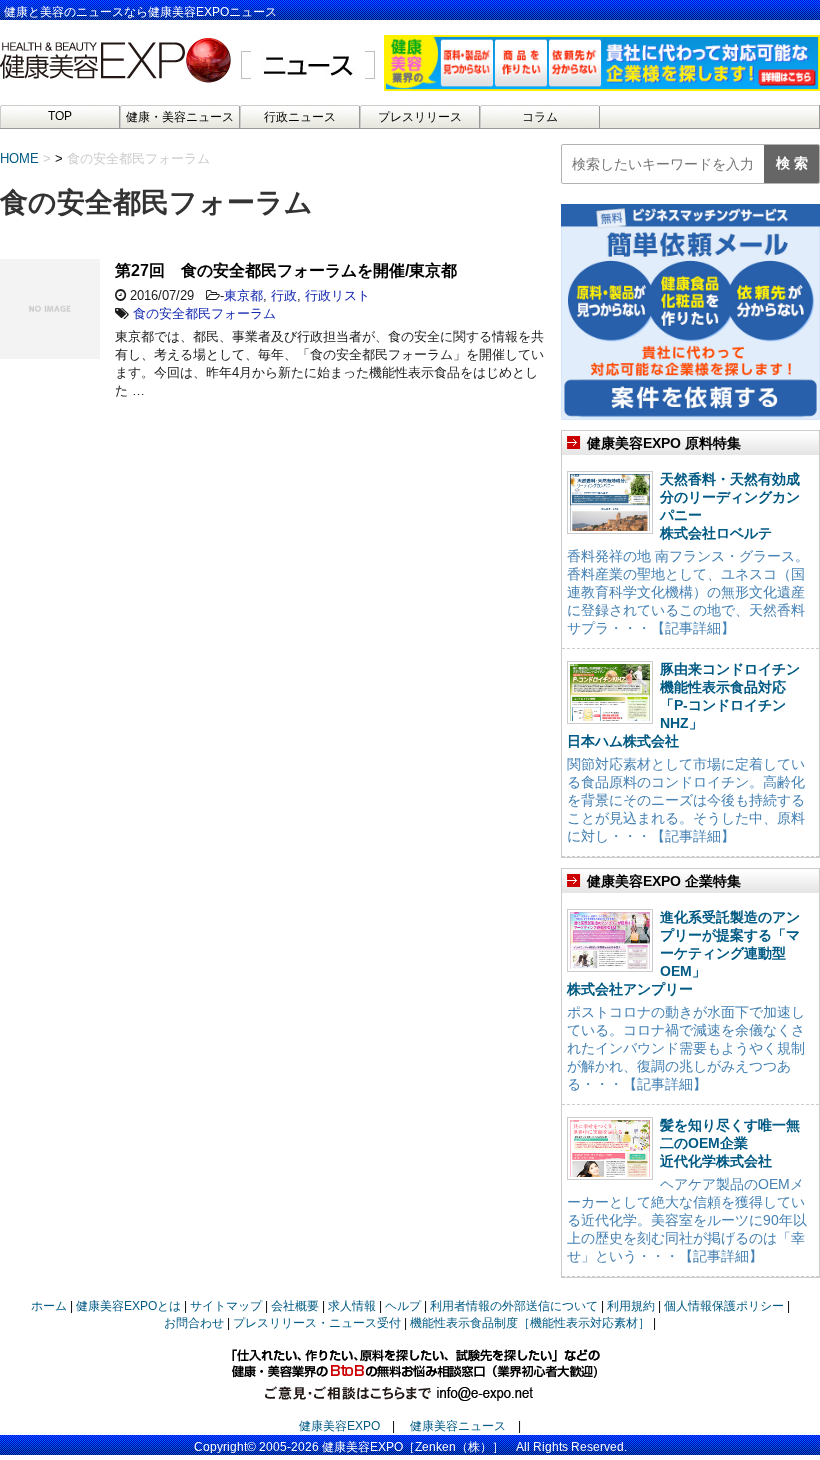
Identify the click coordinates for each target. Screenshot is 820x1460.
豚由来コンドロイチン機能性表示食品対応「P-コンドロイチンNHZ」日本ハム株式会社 (683, 705)
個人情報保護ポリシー (724, 1306)
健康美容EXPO (339, 1426)
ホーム (49, 1306)
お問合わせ (194, 1323)
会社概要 (295, 1306)
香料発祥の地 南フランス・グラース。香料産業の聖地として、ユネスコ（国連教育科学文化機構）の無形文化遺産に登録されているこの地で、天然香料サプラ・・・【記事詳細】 (688, 592)
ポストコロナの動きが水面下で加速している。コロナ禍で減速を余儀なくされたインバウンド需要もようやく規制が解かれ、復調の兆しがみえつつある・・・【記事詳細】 (686, 1048)
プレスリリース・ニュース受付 (317, 1323)
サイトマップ (226, 1306)
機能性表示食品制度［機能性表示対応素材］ (530, 1323)
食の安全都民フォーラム (204, 313)
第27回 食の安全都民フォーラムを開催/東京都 (286, 270)
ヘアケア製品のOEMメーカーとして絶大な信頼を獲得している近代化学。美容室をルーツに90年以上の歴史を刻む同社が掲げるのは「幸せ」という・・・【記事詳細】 (687, 1220)
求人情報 (352, 1306)
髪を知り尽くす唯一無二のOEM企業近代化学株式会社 (730, 1143)
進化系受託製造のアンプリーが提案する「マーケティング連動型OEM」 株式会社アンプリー (683, 953)
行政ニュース (300, 117)
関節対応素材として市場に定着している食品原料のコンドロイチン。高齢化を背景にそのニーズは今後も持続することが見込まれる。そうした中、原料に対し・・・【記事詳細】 (686, 800)
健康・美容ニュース (180, 117)
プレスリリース (420, 117)
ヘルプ (403, 1306)
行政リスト (337, 295)
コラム (540, 117)
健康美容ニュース (458, 1426)
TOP (60, 116)
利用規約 (631, 1306)
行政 (284, 295)
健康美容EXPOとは (128, 1306)
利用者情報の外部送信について (514, 1306)
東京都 (243, 295)
